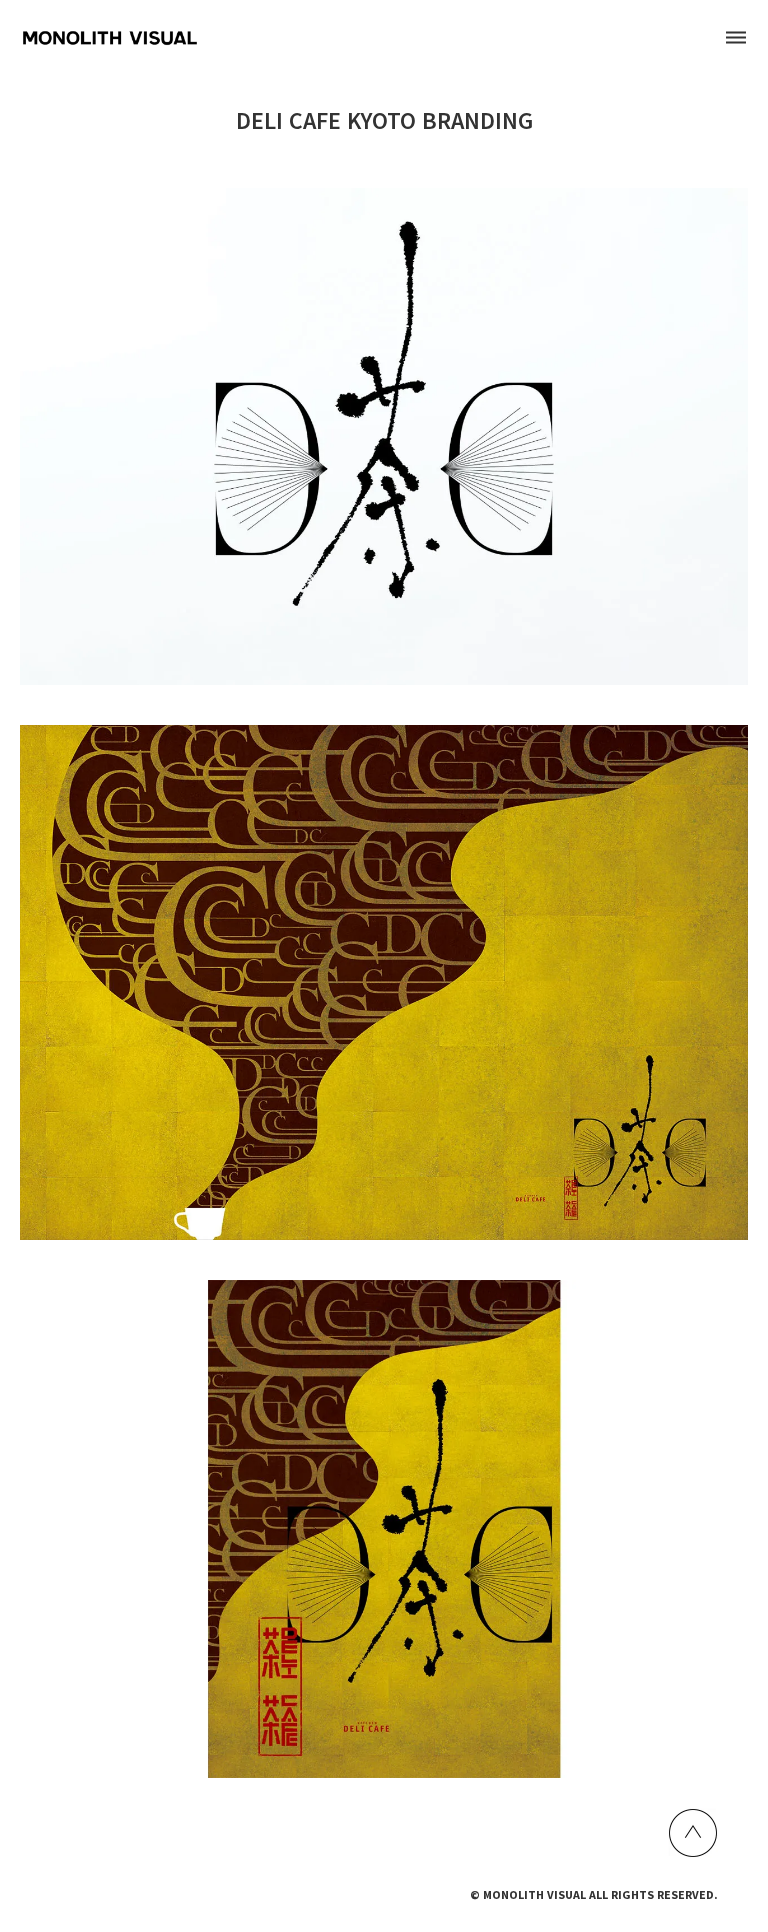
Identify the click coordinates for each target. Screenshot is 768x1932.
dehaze (736, 38)
